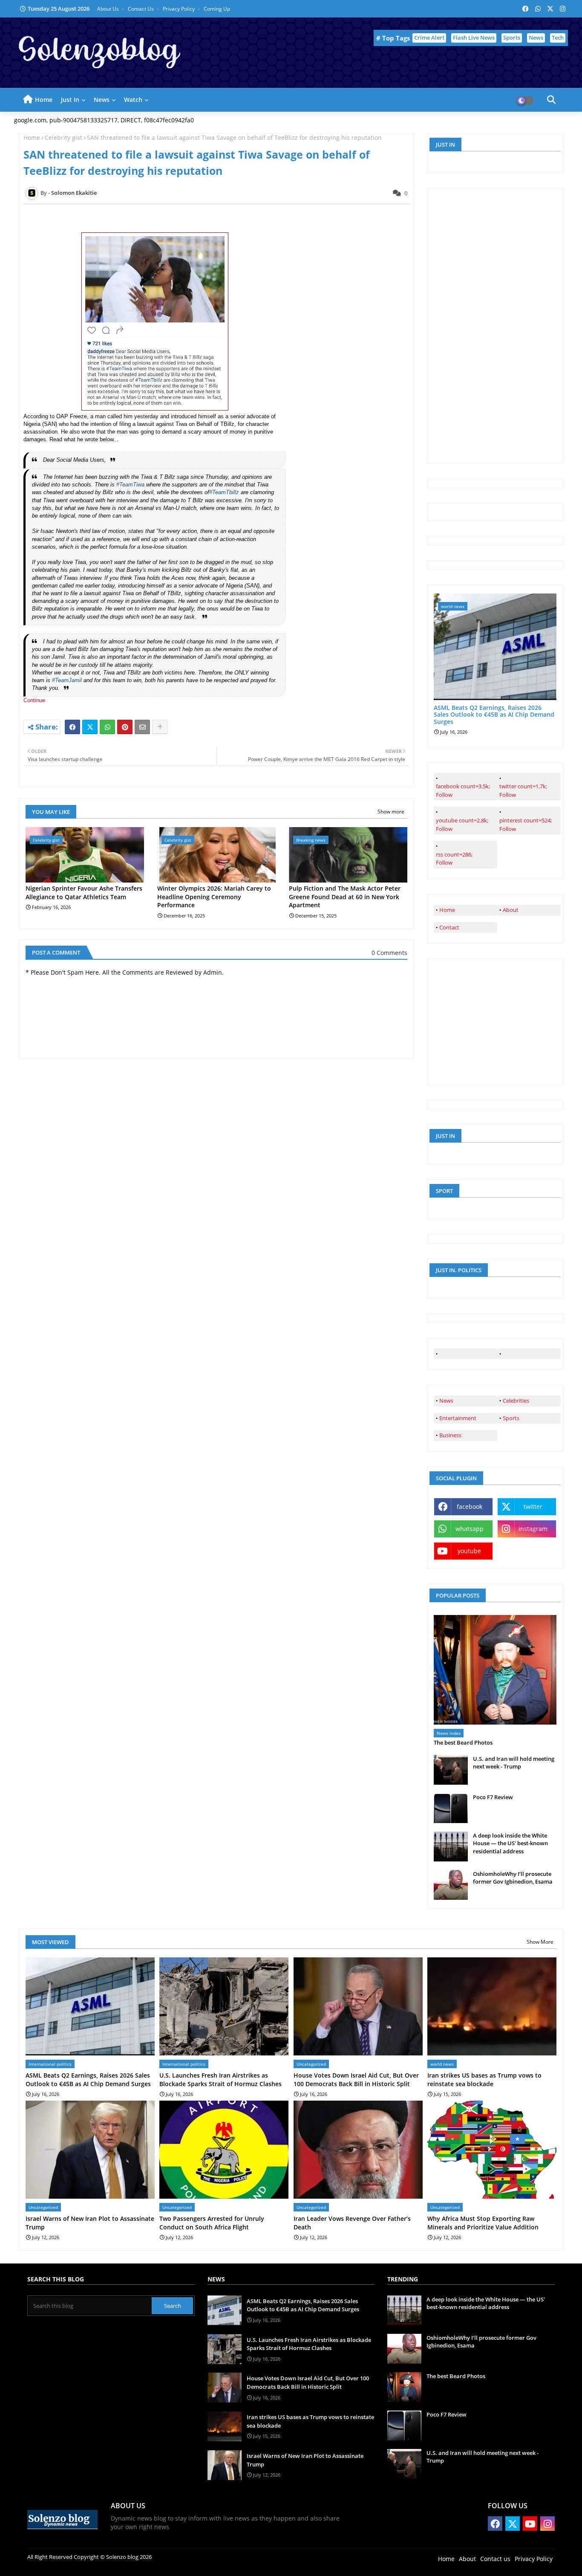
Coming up (217, 9)
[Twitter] (90, 727)
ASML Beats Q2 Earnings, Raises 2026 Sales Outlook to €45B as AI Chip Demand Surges (494, 715)
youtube (469, 1551)
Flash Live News (474, 38)
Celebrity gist (63, 137)
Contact (449, 927)
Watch (133, 100)
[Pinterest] (125, 727)
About (511, 910)
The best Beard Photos (463, 1742)
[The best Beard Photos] (495, 1670)
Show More (540, 1942)
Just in (70, 100)
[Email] (142, 727)
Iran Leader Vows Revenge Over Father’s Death (352, 2223)
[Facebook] (72, 727)
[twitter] (529, 1354)
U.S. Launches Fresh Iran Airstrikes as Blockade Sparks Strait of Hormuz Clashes (220, 2080)
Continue (35, 700)
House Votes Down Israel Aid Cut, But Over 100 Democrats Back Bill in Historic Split (356, 2080)
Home (44, 100)
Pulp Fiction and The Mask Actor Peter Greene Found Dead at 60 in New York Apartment (345, 897)
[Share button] (160, 727)
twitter (533, 1507)
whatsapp (470, 1529)
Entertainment (458, 1418)
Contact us (141, 9)
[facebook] (465, 1354)
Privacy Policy (179, 9)
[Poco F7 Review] (451, 1808)
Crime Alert (429, 38)
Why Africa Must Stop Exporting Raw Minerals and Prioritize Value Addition (483, 2223)
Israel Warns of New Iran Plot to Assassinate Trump (90, 2223)
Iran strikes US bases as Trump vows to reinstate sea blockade (484, 2080)
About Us (109, 9)
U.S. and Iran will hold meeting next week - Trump (514, 1763)
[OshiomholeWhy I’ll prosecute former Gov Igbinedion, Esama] (451, 1885)
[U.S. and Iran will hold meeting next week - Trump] (451, 1770)
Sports (512, 38)
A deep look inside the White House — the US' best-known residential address (510, 1843)
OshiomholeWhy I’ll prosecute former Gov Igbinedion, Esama (513, 1878)
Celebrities (516, 1401)
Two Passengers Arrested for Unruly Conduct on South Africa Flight (212, 2223)
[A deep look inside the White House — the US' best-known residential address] (451, 1847)
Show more (391, 812)
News (536, 38)
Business (450, 1435)
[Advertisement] (498, 325)
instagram (533, 1529)
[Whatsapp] (107, 727)
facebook (470, 1507)
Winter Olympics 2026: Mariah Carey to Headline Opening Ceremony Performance (214, 897)
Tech (558, 38)
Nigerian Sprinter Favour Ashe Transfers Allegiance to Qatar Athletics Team (84, 893)
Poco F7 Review (493, 1797)
